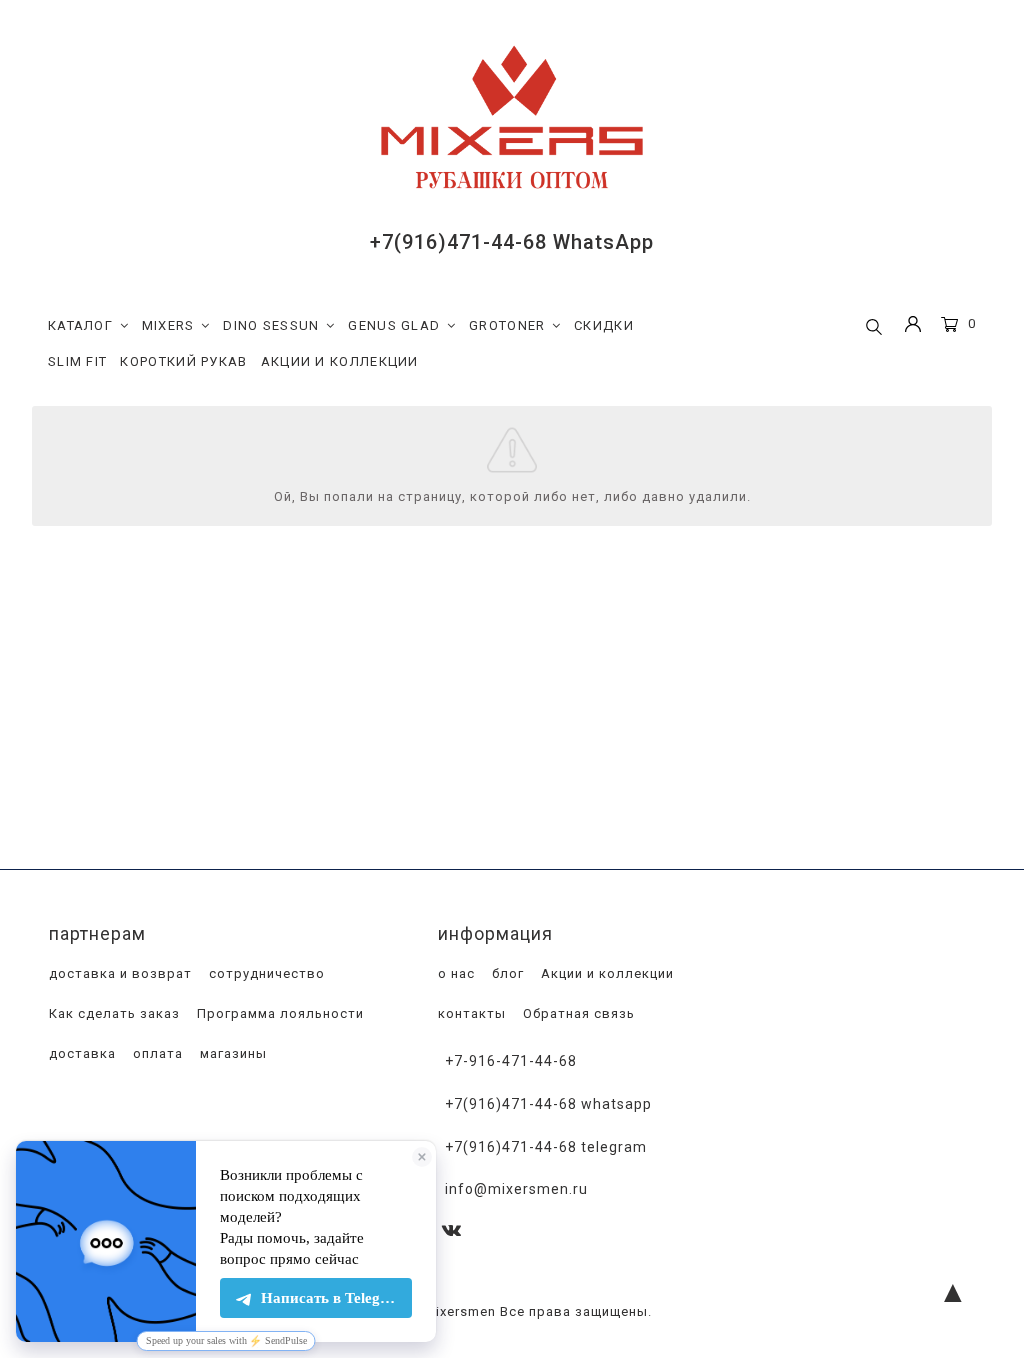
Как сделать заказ (112, 1013)
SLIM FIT (77, 361)
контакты (470, 1013)
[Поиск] (874, 328)
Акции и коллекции (605, 973)
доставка (80, 1053)
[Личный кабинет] (913, 326)
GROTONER (507, 325)
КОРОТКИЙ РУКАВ (183, 361)
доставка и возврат (118, 973)
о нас (454, 973)
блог (506, 973)
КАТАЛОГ (80, 325)
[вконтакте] (452, 1231)
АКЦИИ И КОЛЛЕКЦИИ (340, 361)
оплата (156, 1053)
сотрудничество (265, 973)
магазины (231, 1053)
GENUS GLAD (394, 325)
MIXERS (168, 325)
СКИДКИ (604, 325)
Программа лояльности (278, 1013)
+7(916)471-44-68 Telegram (546, 1147)
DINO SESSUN (271, 325)
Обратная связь (577, 1013)
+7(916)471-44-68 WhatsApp (512, 242)
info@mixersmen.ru (516, 1189)
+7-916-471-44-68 (511, 1061)
